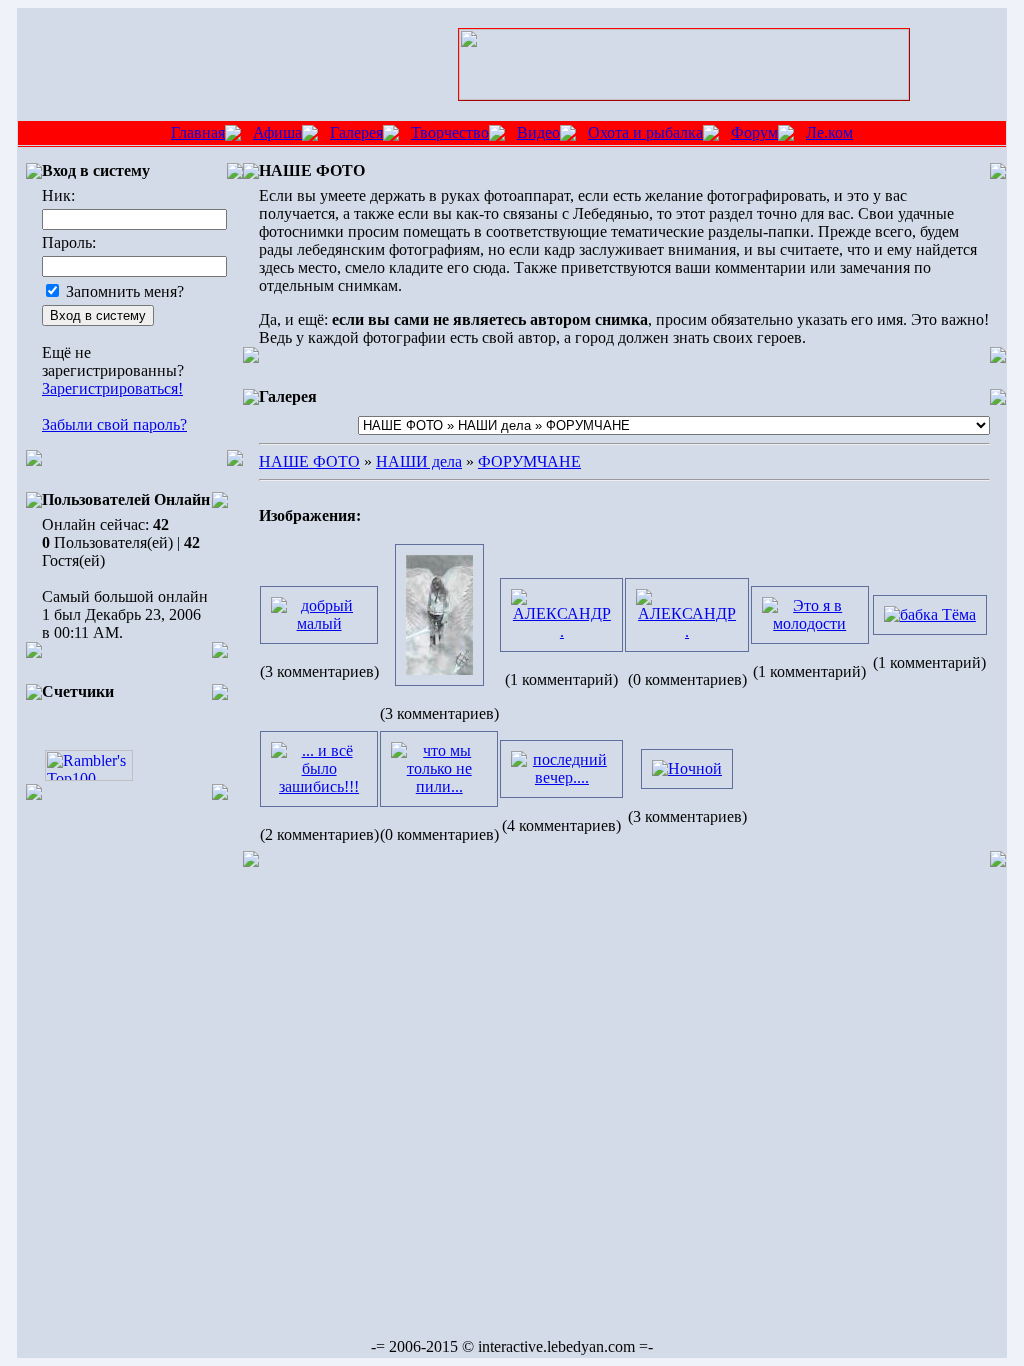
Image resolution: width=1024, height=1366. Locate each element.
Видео (538, 132)
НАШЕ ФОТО (309, 461)
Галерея (356, 132)
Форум (754, 132)
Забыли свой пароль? (114, 424)
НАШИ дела (419, 461)
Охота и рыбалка (645, 132)
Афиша (277, 132)
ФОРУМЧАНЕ (529, 461)
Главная (198, 132)
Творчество (450, 132)
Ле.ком (829, 132)
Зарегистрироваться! (112, 388)
